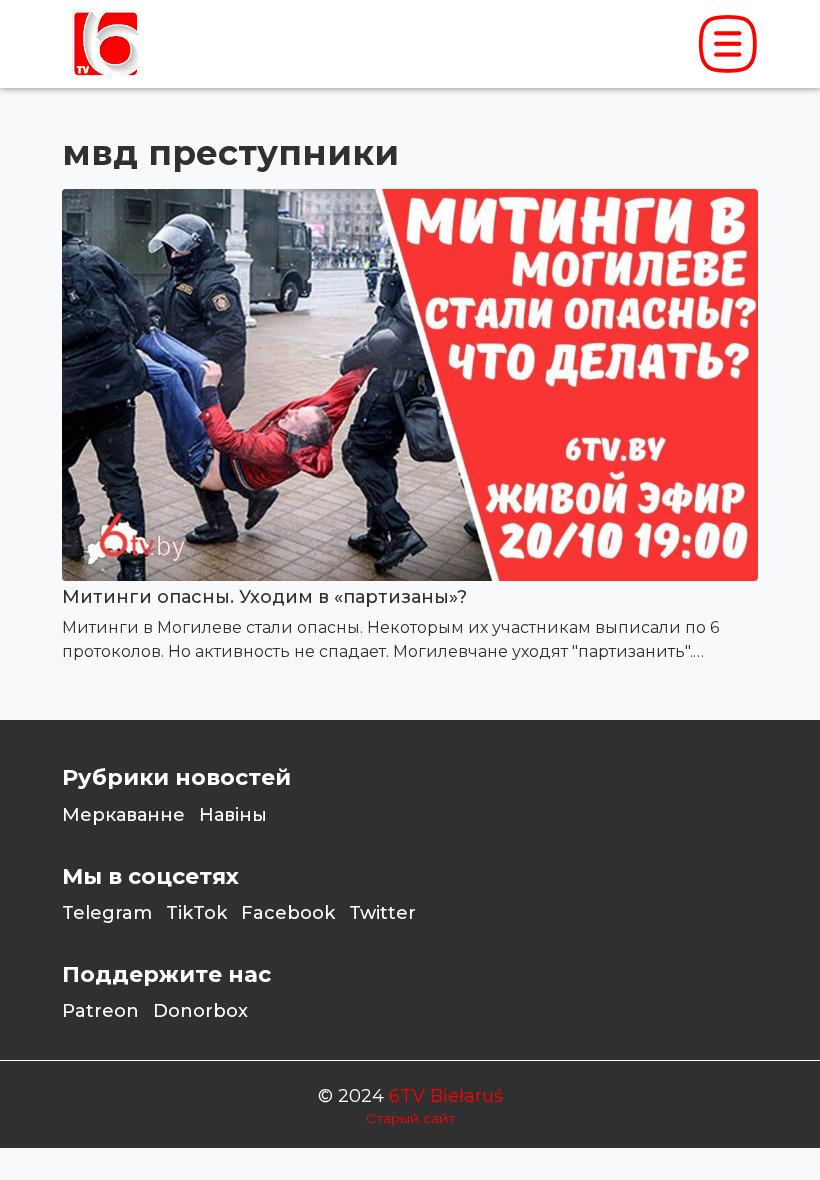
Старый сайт (410, 1118)
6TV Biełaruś (446, 1096)
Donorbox (200, 1011)
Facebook (288, 913)
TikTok (196, 913)
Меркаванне (123, 815)
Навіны (233, 815)
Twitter (382, 913)
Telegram (107, 913)
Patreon (100, 1011)
